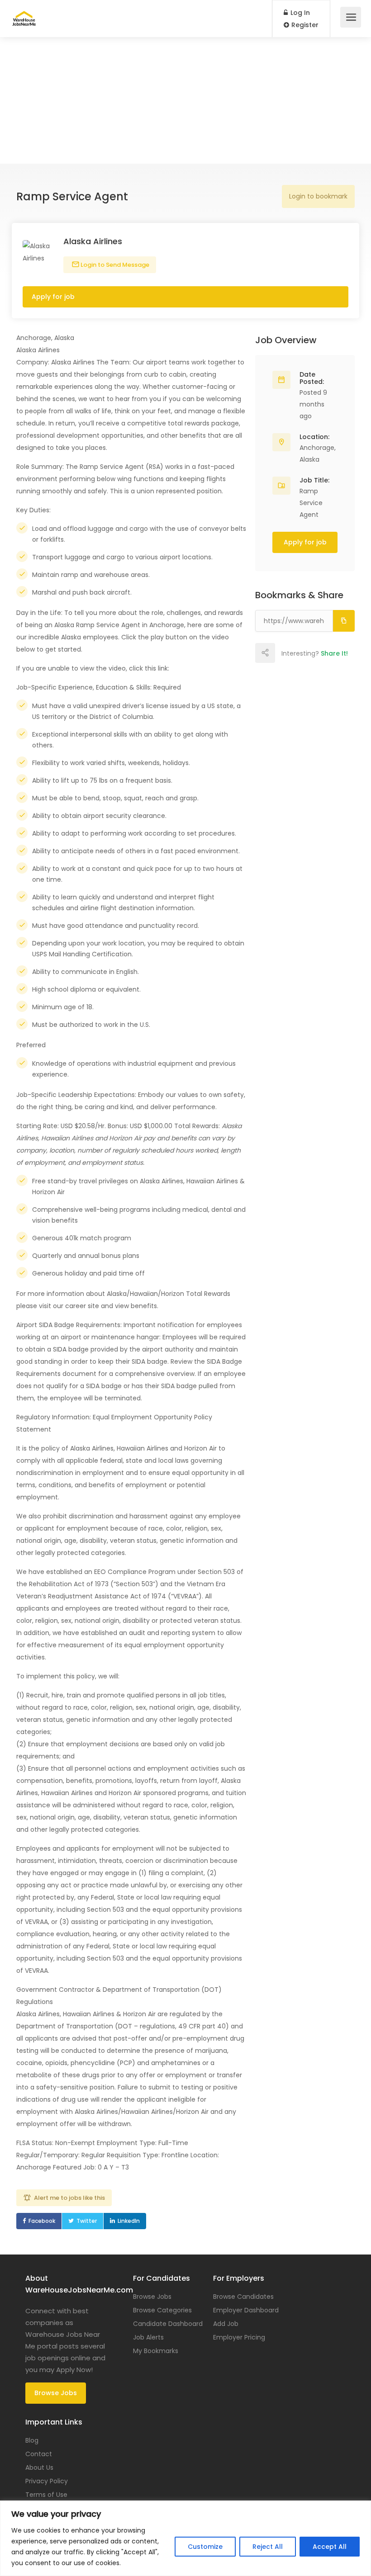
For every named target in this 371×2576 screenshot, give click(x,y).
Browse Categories (162, 2310)
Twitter (87, 2221)
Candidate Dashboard (168, 2324)
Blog (32, 2440)
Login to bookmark (318, 196)
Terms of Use (46, 2495)
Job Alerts (148, 2337)
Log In (299, 13)
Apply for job (53, 297)
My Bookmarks (156, 2351)
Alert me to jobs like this (69, 2198)
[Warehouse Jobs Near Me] (24, 14)
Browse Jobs (56, 2393)
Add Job (226, 2324)
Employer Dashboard (246, 2310)
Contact (39, 2454)
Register (304, 25)
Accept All (330, 2547)
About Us (39, 2467)
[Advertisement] (185, 100)
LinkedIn (129, 2221)
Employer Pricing (239, 2337)
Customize (205, 2547)
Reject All (268, 2547)
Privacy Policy (47, 2481)
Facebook (42, 2221)
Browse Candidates (243, 2297)
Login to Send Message (114, 265)
